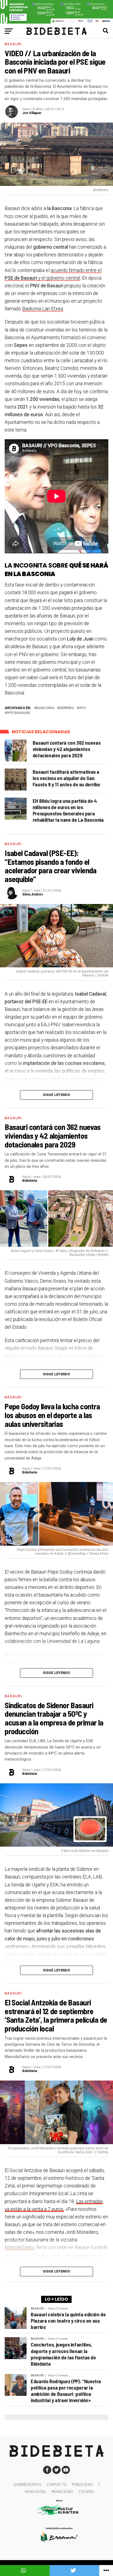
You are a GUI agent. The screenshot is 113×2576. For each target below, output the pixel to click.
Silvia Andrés (33, 894)
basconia (45, 708)
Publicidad (83, 2484)
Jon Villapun (32, 113)
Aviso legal (35, 2492)
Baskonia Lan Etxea (43, 309)
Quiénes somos (27, 2484)
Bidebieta (30, 1181)
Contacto (56, 2484)
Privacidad (62, 2492)
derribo (67, 708)
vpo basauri (18, 713)
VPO (82, 708)
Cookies (86, 2492)
